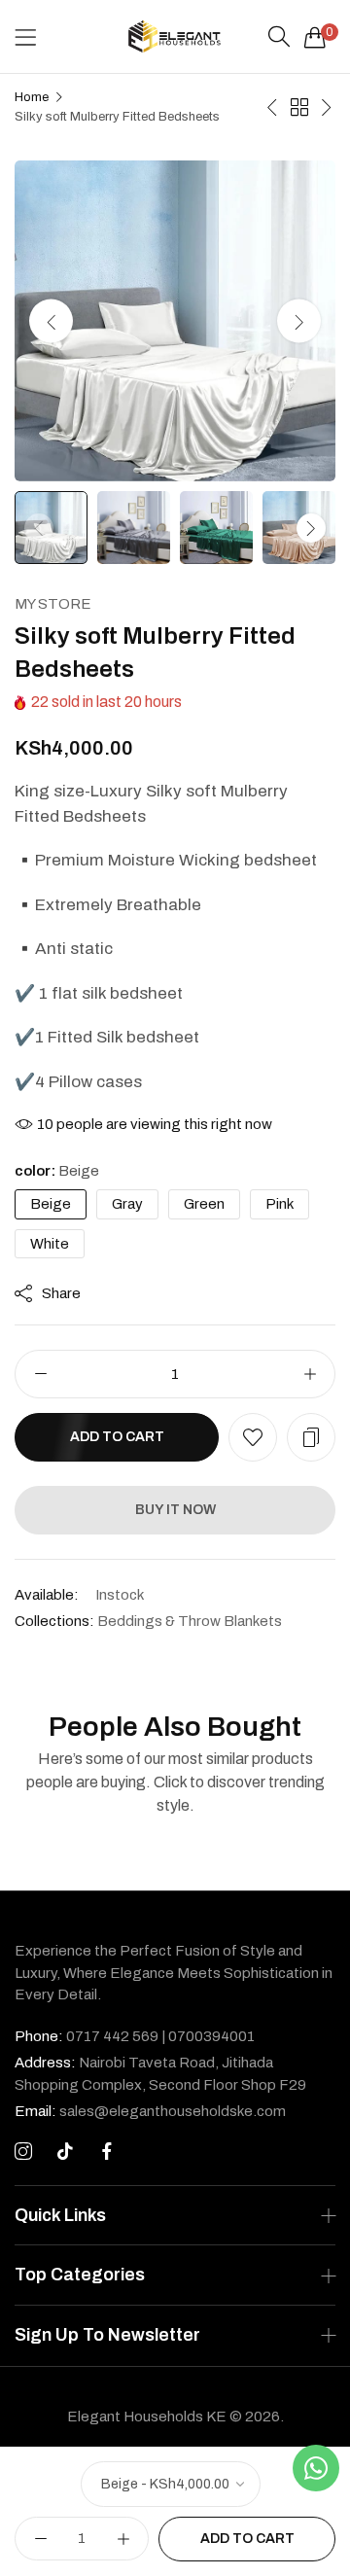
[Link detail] (23, 2152)
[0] (315, 37)
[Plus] (310, 1374)
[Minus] (40, 1374)
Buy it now (175, 1510)
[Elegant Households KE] (175, 36)
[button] (299, 321)
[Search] (279, 37)
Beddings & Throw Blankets (190, 1621)
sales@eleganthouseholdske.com (150, 2111)
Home (32, 97)
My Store (53, 604)
